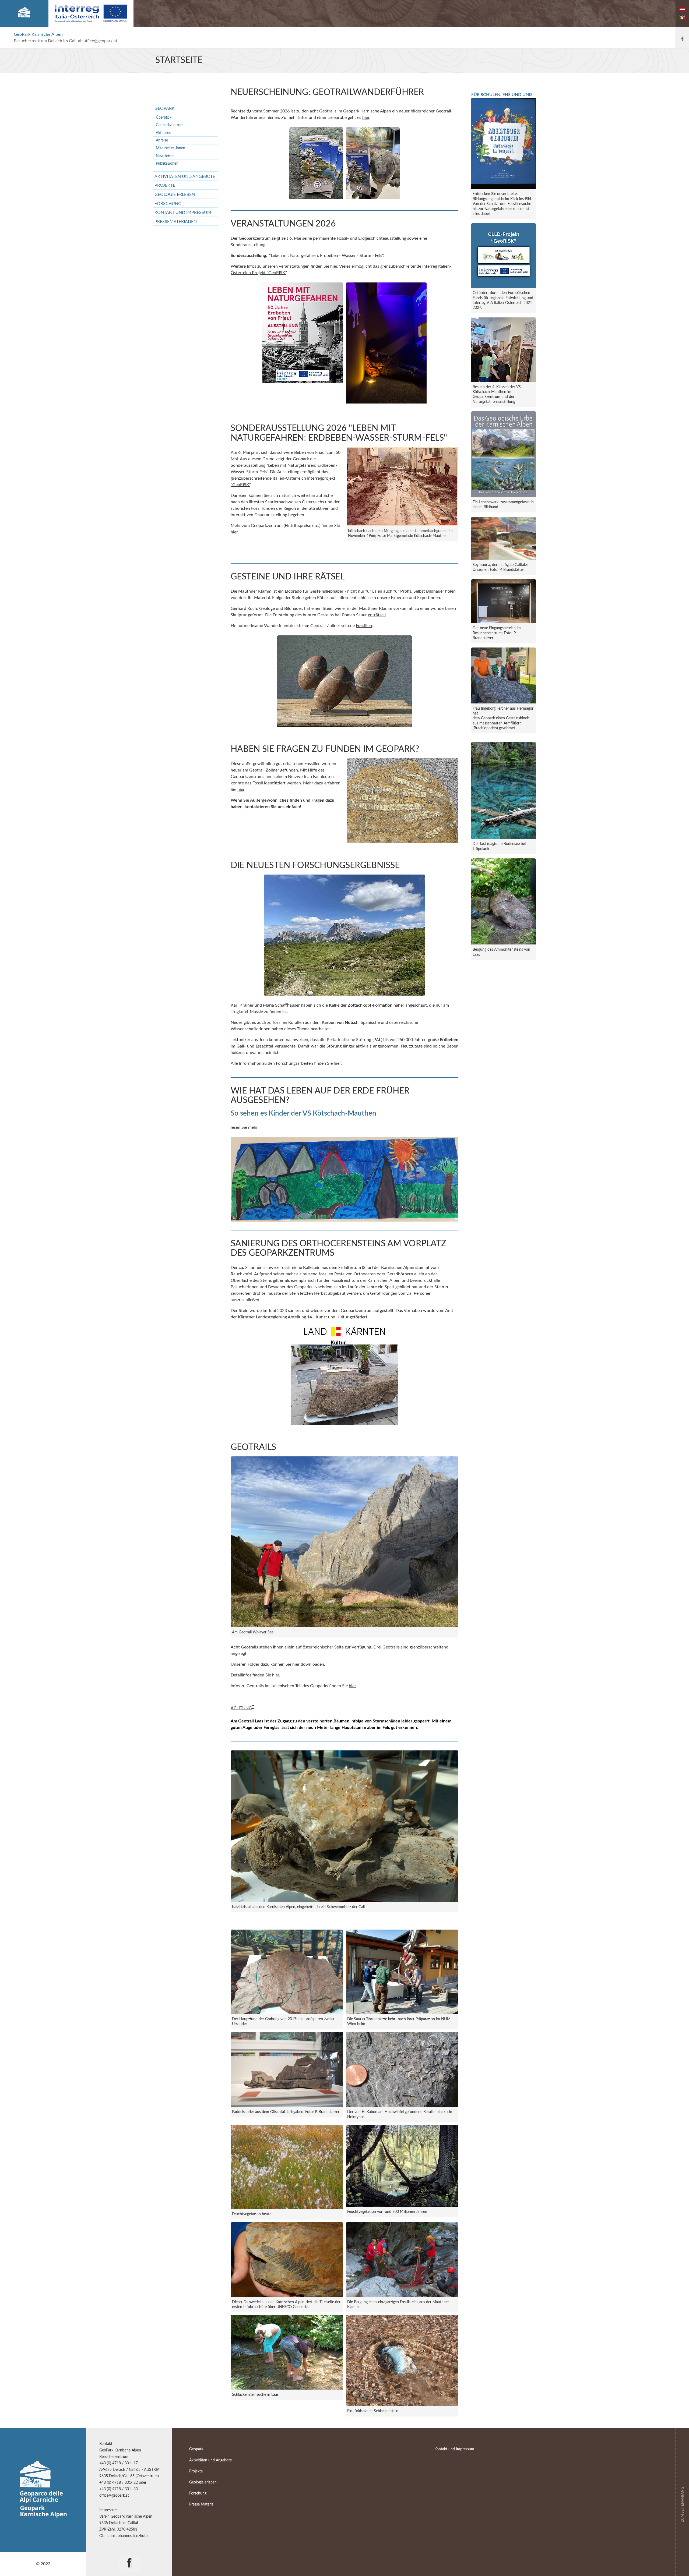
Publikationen (167, 163)
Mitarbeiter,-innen (171, 148)
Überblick (164, 117)
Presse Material (202, 2504)
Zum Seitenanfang (683, 2504)
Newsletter (165, 156)
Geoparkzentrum (170, 125)
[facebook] (682, 38)
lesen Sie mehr (244, 1127)
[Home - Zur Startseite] (24, 13)
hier (366, 118)
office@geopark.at (100, 41)
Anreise (162, 140)
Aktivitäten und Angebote (185, 176)
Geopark (165, 108)
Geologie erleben (175, 194)
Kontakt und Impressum (183, 213)
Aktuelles (163, 133)
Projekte (165, 185)
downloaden (312, 1664)
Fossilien (364, 626)
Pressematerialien (176, 222)
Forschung (168, 204)
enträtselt (377, 615)
